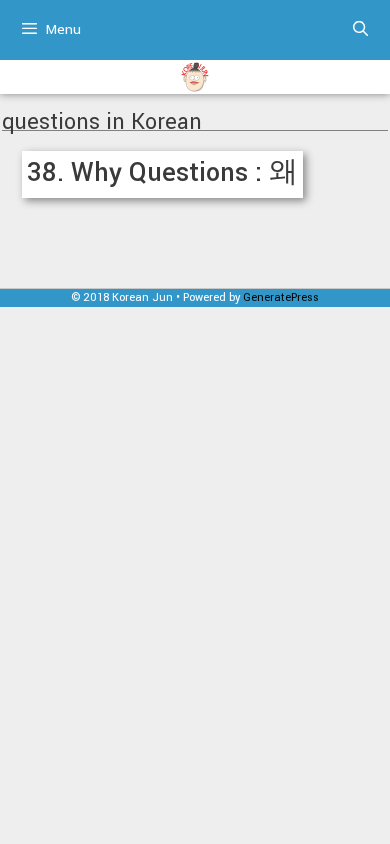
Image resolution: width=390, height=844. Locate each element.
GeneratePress (281, 297)
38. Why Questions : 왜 (162, 172)
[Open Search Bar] (360, 30)
